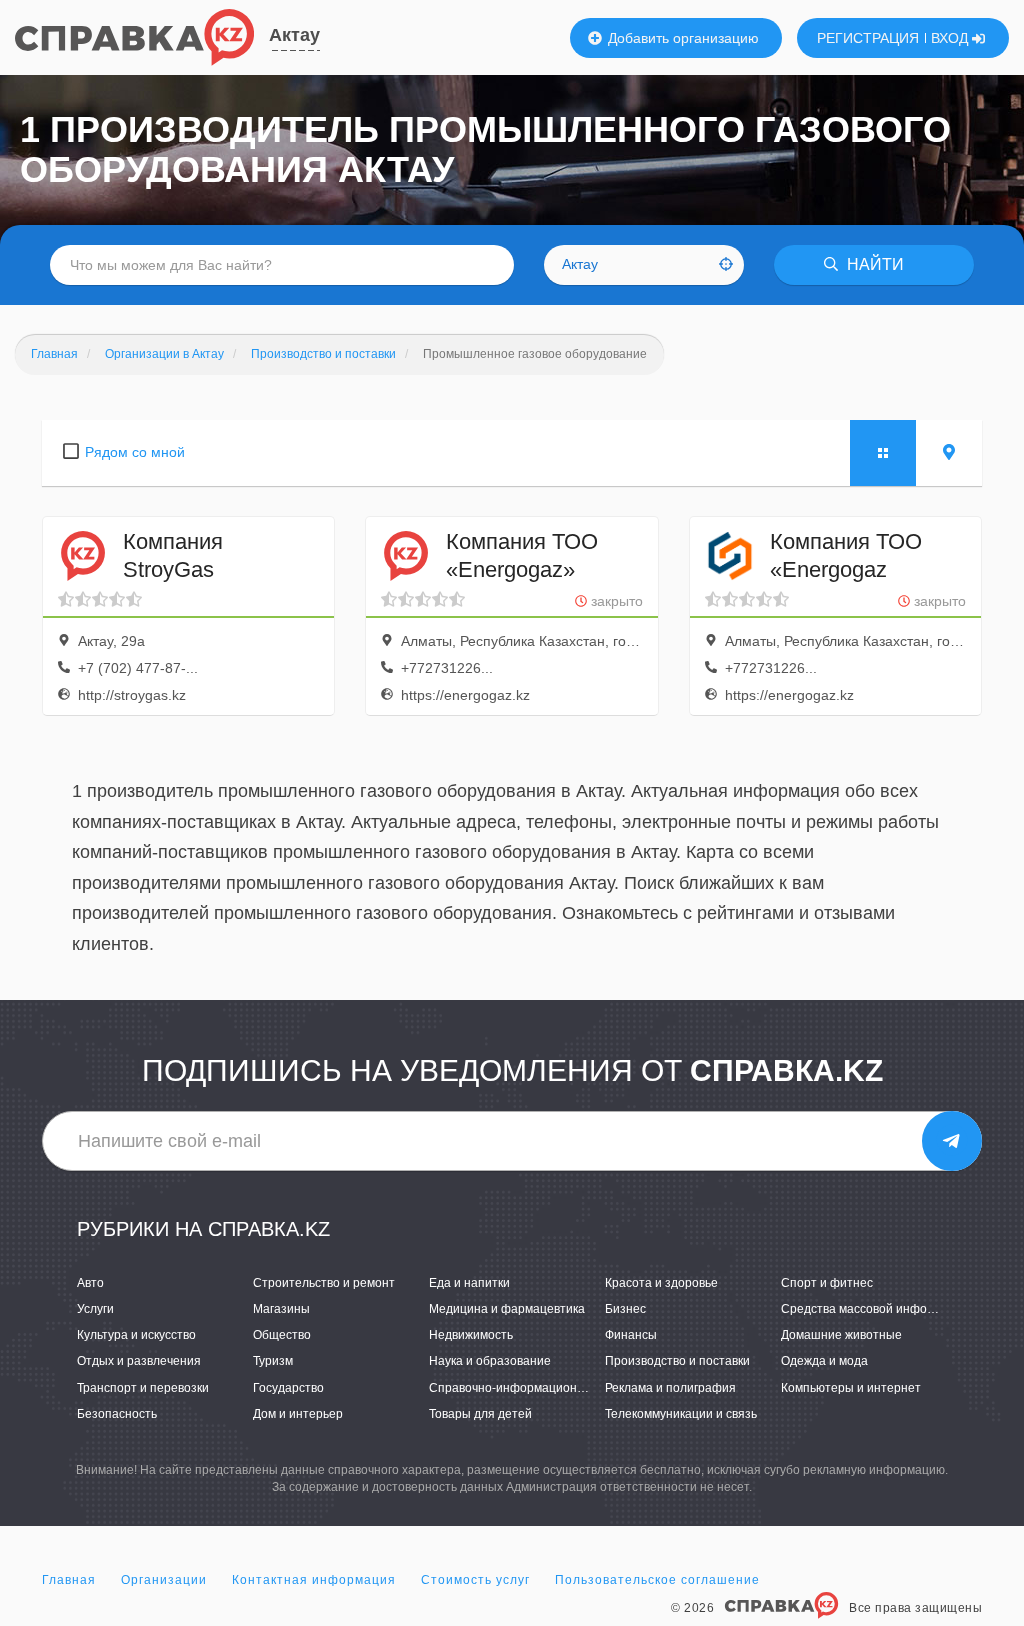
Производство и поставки (677, 1361)
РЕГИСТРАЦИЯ (868, 38)
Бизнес (625, 1309)
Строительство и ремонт (324, 1283)
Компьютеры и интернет (851, 1388)
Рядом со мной (135, 452)
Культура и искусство (136, 1335)
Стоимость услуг (475, 1580)
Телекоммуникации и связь (681, 1414)
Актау (294, 35)
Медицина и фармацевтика (507, 1309)
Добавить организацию (681, 38)
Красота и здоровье (661, 1283)
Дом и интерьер (298, 1414)
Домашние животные (841, 1335)
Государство (288, 1388)
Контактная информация (314, 1580)
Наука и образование (490, 1361)
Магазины (281, 1309)
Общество (282, 1335)
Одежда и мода (824, 1361)
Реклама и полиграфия (670, 1388)
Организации (164, 1580)
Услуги (95, 1309)
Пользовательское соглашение (657, 1580)
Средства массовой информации (875, 1309)
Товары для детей (480, 1414)
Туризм (273, 1361)
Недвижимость (471, 1335)
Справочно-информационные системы (540, 1388)
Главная (69, 1580)
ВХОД (951, 38)
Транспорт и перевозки (143, 1388)
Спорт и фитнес (827, 1283)
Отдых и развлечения (139, 1361)
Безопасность (117, 1414)
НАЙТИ (873, 264)
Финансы (631, 1335)
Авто (90, 1283)
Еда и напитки (469, 1283)
